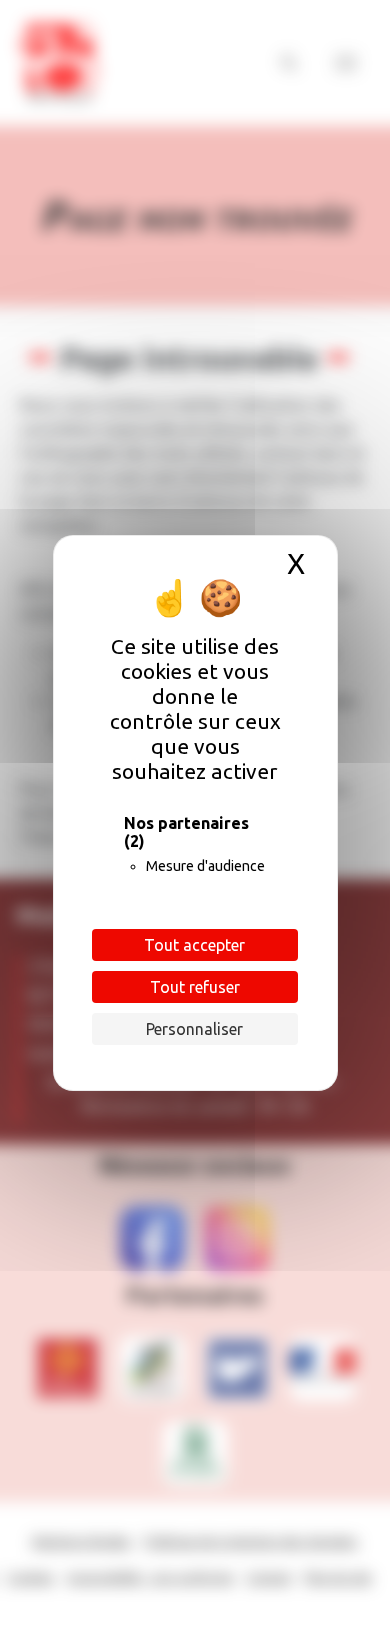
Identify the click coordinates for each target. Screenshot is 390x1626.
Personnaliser (194, 1029)
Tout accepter (194, 945)
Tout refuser (195, 987)
